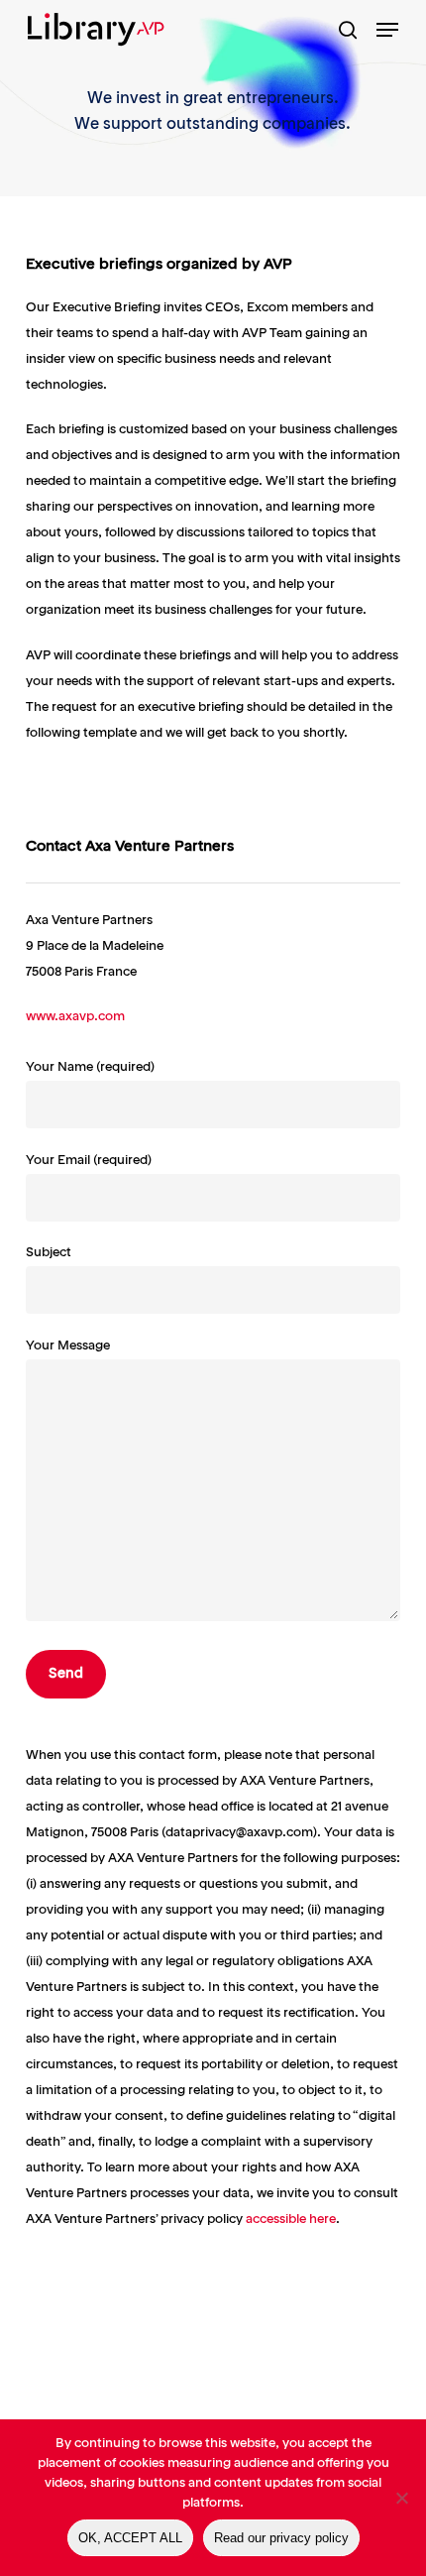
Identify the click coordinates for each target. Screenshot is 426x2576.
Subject (49, 1253)
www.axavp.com (75, 1017)
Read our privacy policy (281, 2538)
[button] (387, 30)
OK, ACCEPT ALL (130, 2538)
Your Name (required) (90, 1067)
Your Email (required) (89, 1161)
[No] (401, 2498)
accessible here (291, 2220)
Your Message (68, 1346)
